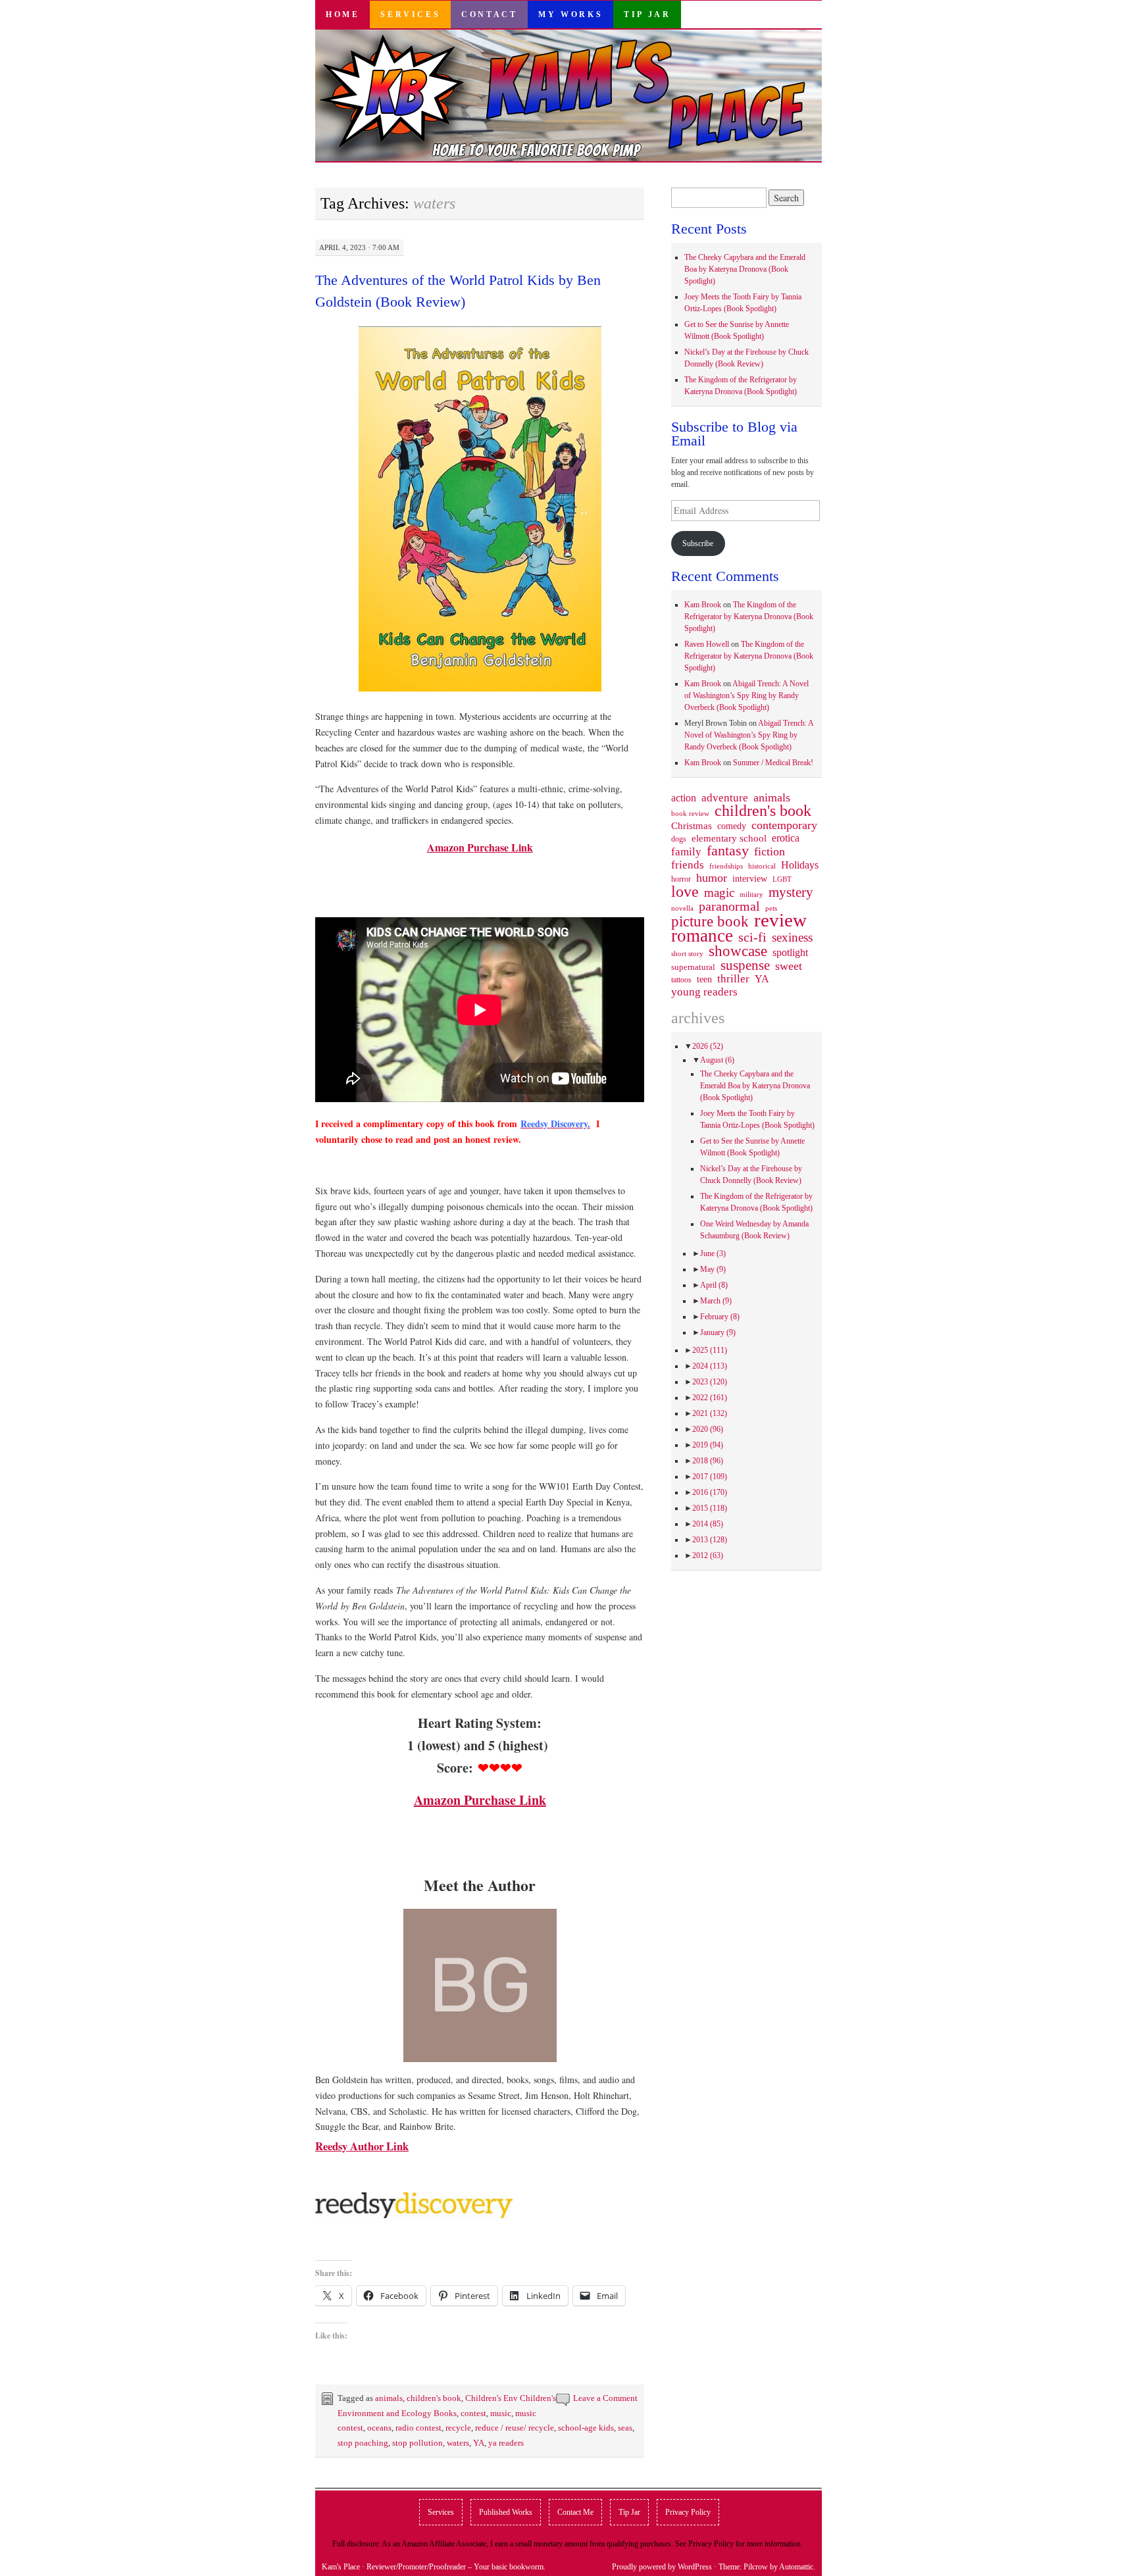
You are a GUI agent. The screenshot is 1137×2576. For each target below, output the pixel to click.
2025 (710, 1350)
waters (458, 2443)
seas (625, 2428)
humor (712, 878)
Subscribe (698, 543)
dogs (679, 839)
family (686, 851)
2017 (710, 1477)
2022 (710, 1398)
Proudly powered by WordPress (662, 2567)
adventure (725, 798)
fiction (770, 851)
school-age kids (586, 2428)
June (713, 1253)
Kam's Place (341, 2567)
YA (479, 2443)
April (714, 1285)
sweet (789, 966)
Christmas (692, 826)
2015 (710, 1508)
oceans (379, 2428)
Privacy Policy (688, 2512)
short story (687, 953)
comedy (732, 826)
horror (681, 879)
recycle (458, 2428)
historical (762, 866)
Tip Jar (647, 14)
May (713, 1269)
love (685, 892)
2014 (708, 1524)
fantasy (728, 851)
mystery (791, 892)
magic (719, 893)
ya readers (506, 2443)
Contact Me (575, 2512)
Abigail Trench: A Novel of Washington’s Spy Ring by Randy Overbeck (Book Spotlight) (746, 695)
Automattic (796, 2567)
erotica (786, 838)
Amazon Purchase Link (480, 847)
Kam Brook (703, 605)
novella (682, 908)
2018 (708, 1461)
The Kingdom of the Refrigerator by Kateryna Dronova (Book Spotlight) (749, 617)
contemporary (784, 825)
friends (688, 865)
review (780, 920)
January (718, 1332)
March (716, 1301)
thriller (733, 979)
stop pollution (417, 2443)
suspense (745, 965)
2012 (708, 1555)
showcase (738, 951)
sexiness (792, 938)
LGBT (782, 879)
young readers (704, 992)
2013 (710, 1540)
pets (771, 908)
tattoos (681, 980)
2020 (708, 1429)
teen (704, 979)
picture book (710, 922)
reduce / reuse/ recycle (515, 2428)
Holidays (800, 865)
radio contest (418, 2428)
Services (410, 14)
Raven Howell (707, 644)
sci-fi (752, 937)
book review (690, 813)
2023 (710, 1382)
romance (702, 936)
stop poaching (363, 2443)
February (720, 1317)
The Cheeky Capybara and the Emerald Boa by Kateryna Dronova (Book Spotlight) (745, 269)
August (717, 1060)
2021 (710, 1413)
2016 (710, 1492)
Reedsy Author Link (362, 2146)
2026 (708, 1046)
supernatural (693, 967)
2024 (710, 1366)
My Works (570, 14)
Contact (489, 14)
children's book (434, 2398)
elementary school (729, 838)
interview (750, 878)
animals (389, 2398)
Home (342, 14)
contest (473, 2413)
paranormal (729, 906)
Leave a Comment (605, 2398)
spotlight (790, 952)
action (684, 798)
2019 (708, 1445)
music (501, 2413)
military (751, 894)
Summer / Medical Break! (773, 763)
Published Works (506, 2512)
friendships (726, 866)
